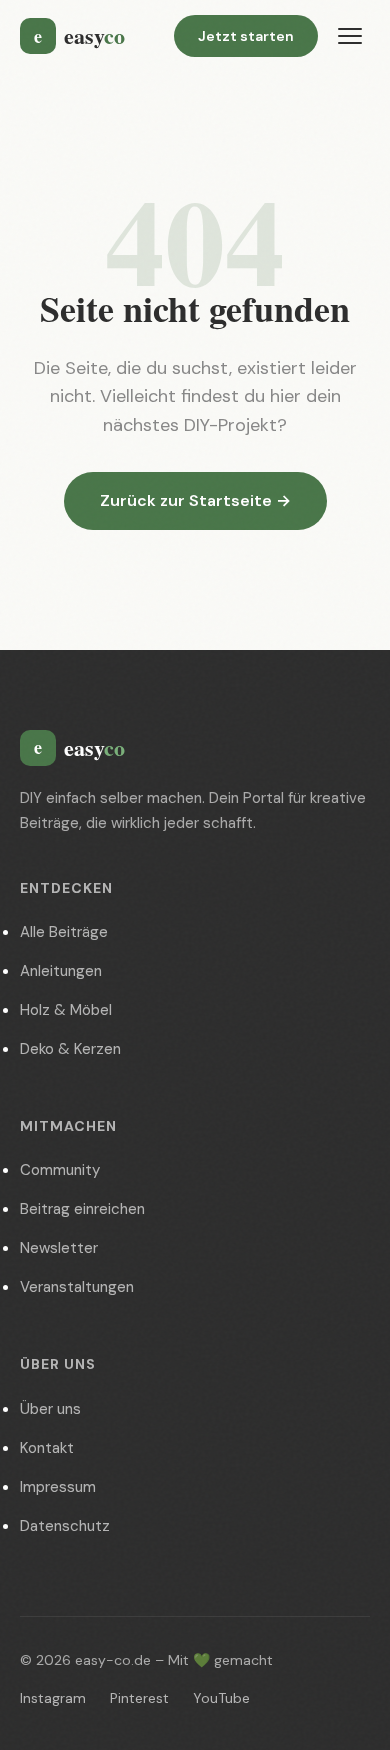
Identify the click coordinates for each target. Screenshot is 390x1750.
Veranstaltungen (77, 1287)
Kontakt (47, 1448)
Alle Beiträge (64, 932)
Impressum (58, 1487)
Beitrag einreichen (82, 1209)
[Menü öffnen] (350, 36)
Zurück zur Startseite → (195, 500)
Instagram (53, 1698)
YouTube (221, 1698)
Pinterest (139, 1698)
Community (60, 1170)
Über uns (50, 1409)
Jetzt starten (246, 36)
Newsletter (59, 1248)
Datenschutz (65, 1526)
